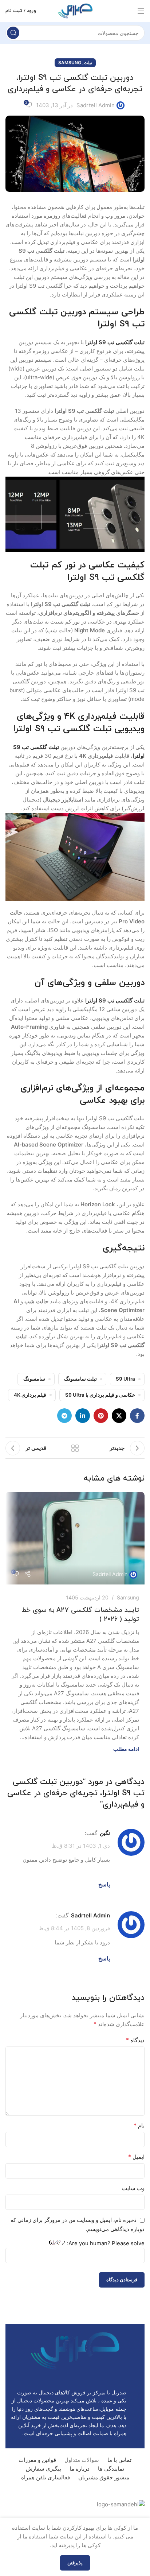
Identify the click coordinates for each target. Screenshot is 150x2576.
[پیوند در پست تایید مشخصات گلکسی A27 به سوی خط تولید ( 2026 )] (75, 1538)
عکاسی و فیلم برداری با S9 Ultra (100, 1395)
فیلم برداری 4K (30, 1395)
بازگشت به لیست (75, 1448)
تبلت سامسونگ (80, 1379)
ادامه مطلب (126, 1749)
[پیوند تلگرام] (64, 1416)
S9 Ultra (125, 1379)
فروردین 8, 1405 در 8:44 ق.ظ (74, 1928)
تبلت (88, 63)
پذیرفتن (75, 2563)
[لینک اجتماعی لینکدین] (83, 1416)
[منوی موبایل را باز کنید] (141, 11)
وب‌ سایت (133, 2188)
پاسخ (104, 1884)
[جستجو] (13, 33)
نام (139, 2125)
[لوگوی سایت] (75, 10)
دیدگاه (135, 2040)
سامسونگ (34, 1379)
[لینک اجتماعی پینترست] (101, 1416)
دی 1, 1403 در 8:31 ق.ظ (81, 1845)
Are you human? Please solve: (105, 2243)
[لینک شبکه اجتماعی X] (119, 1416)
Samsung (70, 63)
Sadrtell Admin (96, 105)
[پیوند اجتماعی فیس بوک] (137, 1416)
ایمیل (136, 2157)
